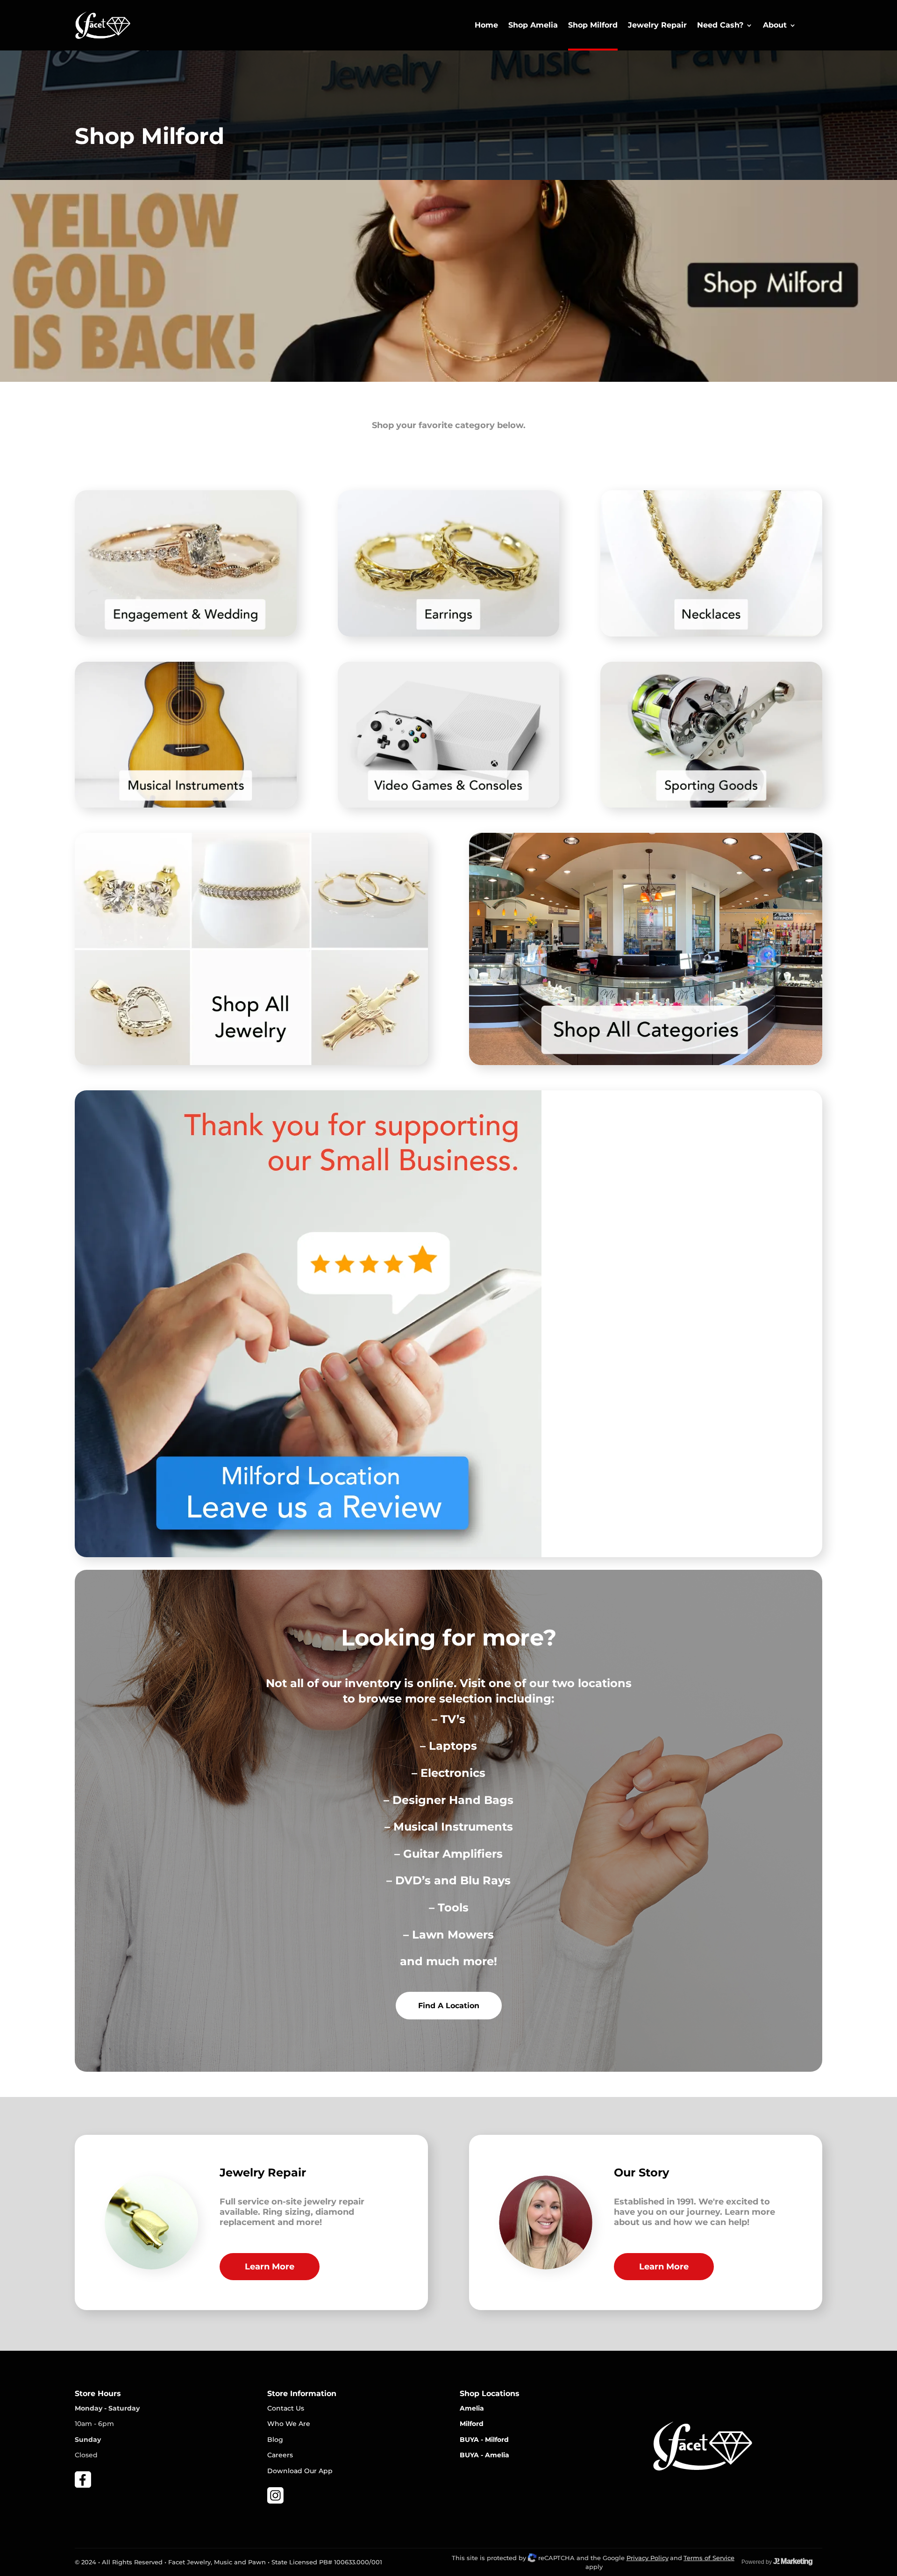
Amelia (472, 2408)
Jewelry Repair (657, 25)
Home (486, 25)
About (775, 25)
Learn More (270, 2267)
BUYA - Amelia (484, 2455)
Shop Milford (593, 25)
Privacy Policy (648, 2558)
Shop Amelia (533, 25)
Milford (472, 2424)
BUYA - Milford (484, 2440)
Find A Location (449, 2006)
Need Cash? (720, 25)
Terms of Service (709, 2558)
